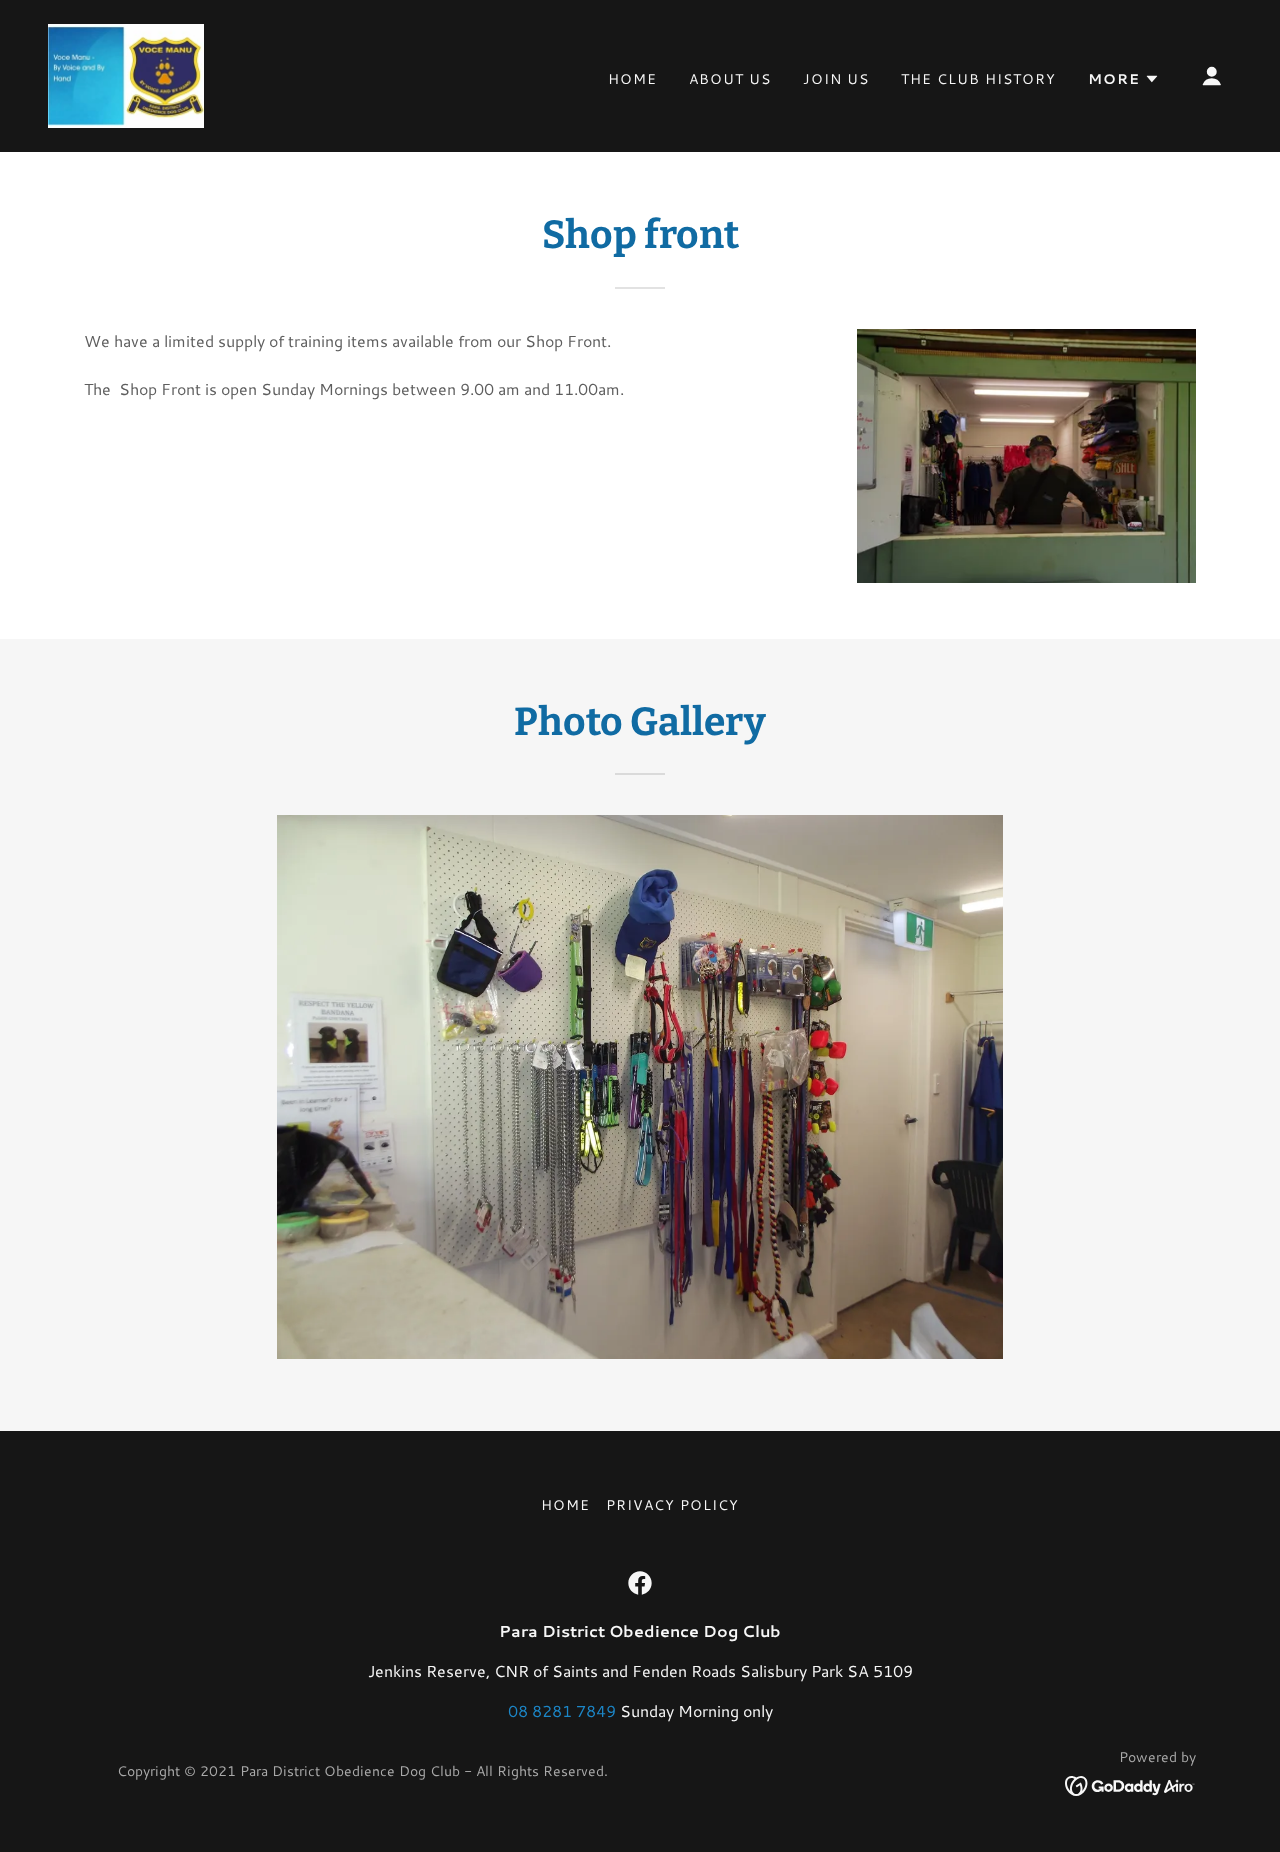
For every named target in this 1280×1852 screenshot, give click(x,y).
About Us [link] (730, 79)
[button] (1124, 79)
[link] (126, 73)
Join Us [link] (836, 79)
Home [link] (632, 79)
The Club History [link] (978, 79)
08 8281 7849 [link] (562, 1710)
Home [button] (565, 1505)
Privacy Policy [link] (672, 1505)
